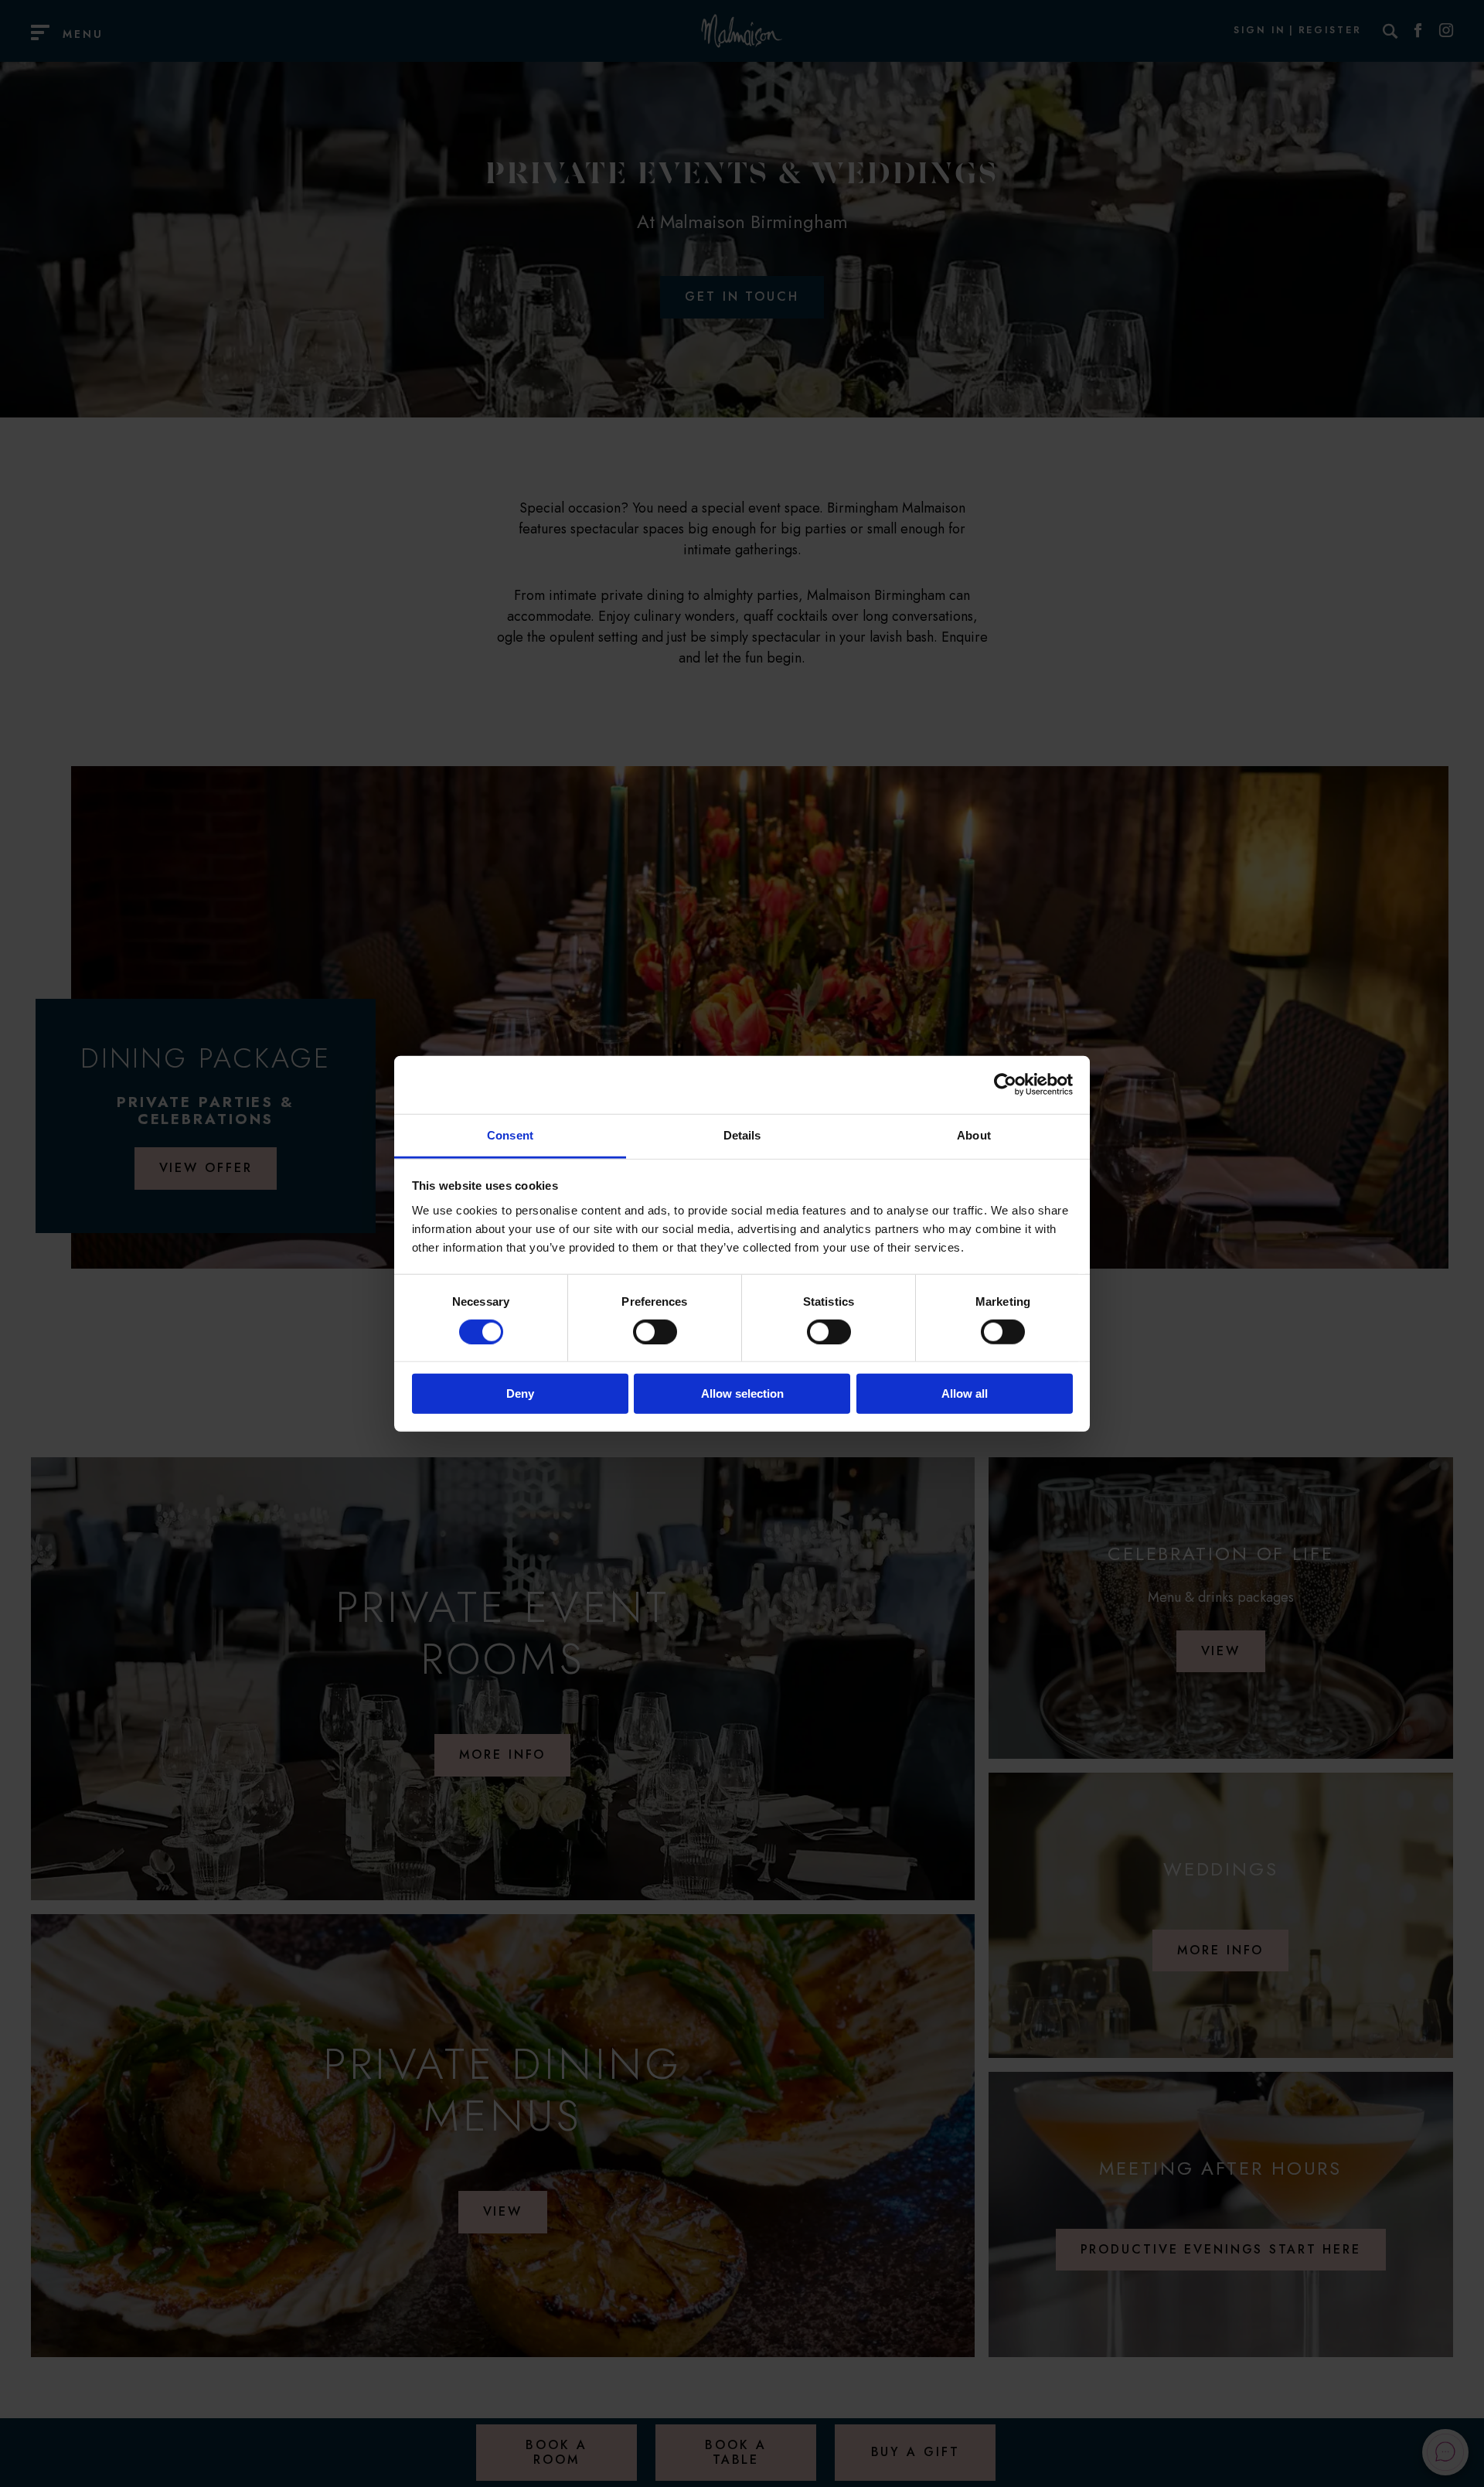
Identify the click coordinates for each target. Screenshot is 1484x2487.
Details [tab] (742, 1134)
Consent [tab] (510, 1134)
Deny (520, 1393)
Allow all (965, 1393)
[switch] (655, 1332)
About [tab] (974, 1134)
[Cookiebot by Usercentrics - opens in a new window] (1005, 1085)
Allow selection (742, 1393)
